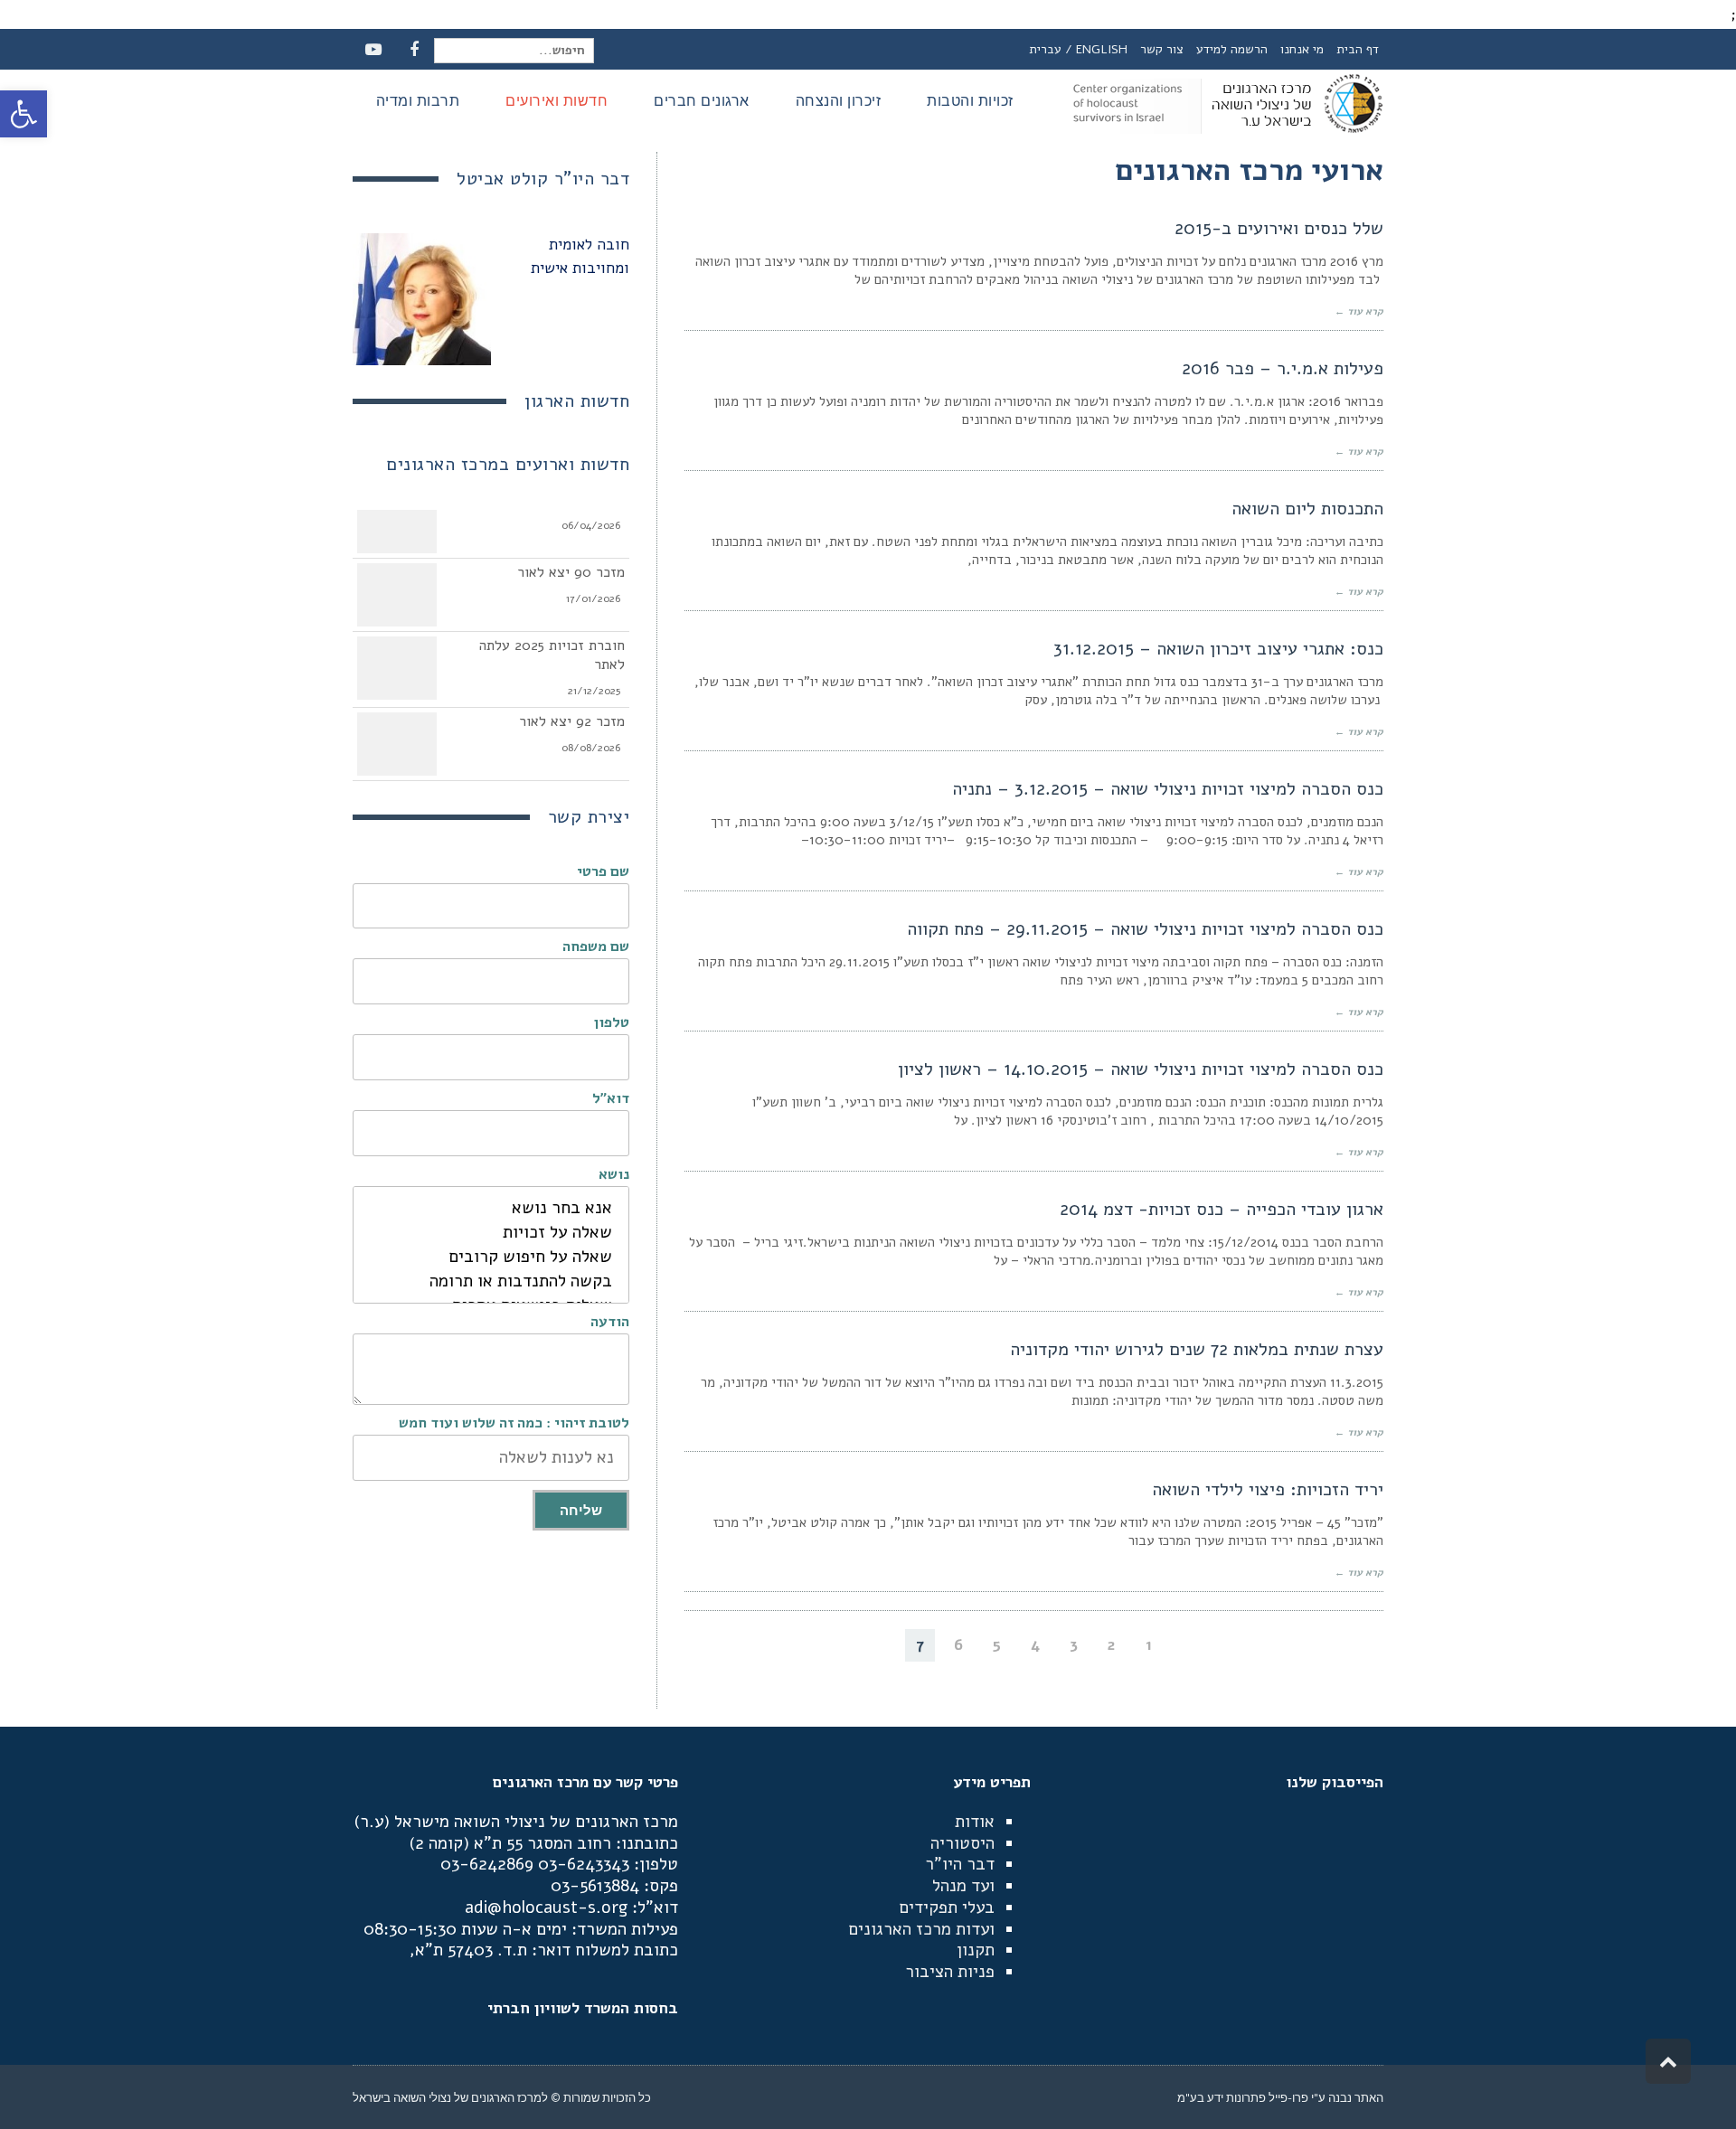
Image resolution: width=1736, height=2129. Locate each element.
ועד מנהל (963, 1886)
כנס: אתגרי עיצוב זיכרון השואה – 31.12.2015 (1218, 649)
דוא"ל (611, 1098)
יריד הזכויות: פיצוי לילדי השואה (1268, 1489)
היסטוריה (962, 1843)
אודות (975, 1822)
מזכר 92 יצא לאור (572, 710)
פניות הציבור (950, 1972)
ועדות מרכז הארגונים (921, 1929)
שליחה (581, 1510)
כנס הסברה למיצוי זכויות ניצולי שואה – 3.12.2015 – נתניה (1168, 789)
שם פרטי (603, 871)
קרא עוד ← (1359, 311)
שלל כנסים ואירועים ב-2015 (1279, 228)
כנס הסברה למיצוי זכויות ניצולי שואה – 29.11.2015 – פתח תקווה (1145, 929)
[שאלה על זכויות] (491, 1233)
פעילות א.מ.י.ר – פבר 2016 (1283, 368)
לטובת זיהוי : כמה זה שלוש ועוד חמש (514, 1423)
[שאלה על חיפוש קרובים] (491, 1257)
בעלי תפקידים (947, 1908)
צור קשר (1162, 49)
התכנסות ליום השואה (1307, 509)
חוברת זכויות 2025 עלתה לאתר (552, 643)
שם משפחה (596, 947)
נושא (614, 1174)
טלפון (612, 1022)
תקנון (976, 1950)
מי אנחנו (1302, 49)
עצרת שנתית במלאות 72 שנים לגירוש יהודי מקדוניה (1197, 1349)
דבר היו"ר (960, 1864)
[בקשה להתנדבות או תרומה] (491, 1281)
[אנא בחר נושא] (491, 1208)
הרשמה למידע (1232, 49)
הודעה (610, 1322)
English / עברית (1078, 49)
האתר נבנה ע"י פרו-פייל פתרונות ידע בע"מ (1280, 2097)
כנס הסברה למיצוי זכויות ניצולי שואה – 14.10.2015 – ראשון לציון (1141, 1069)
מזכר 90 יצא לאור (571, 561)
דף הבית (1358, 49)
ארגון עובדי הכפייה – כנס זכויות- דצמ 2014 (1222, 1209)
